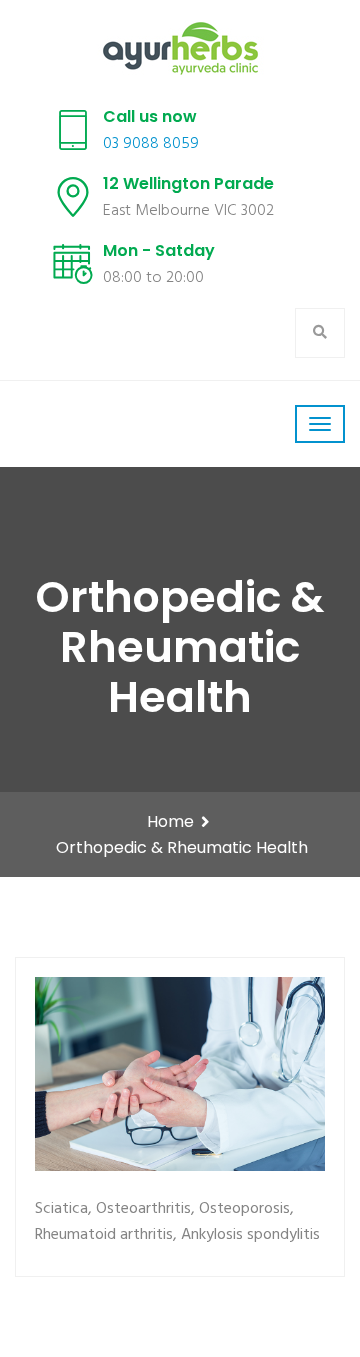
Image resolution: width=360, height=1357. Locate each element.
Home (170, 821)
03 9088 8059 (151, 144)
